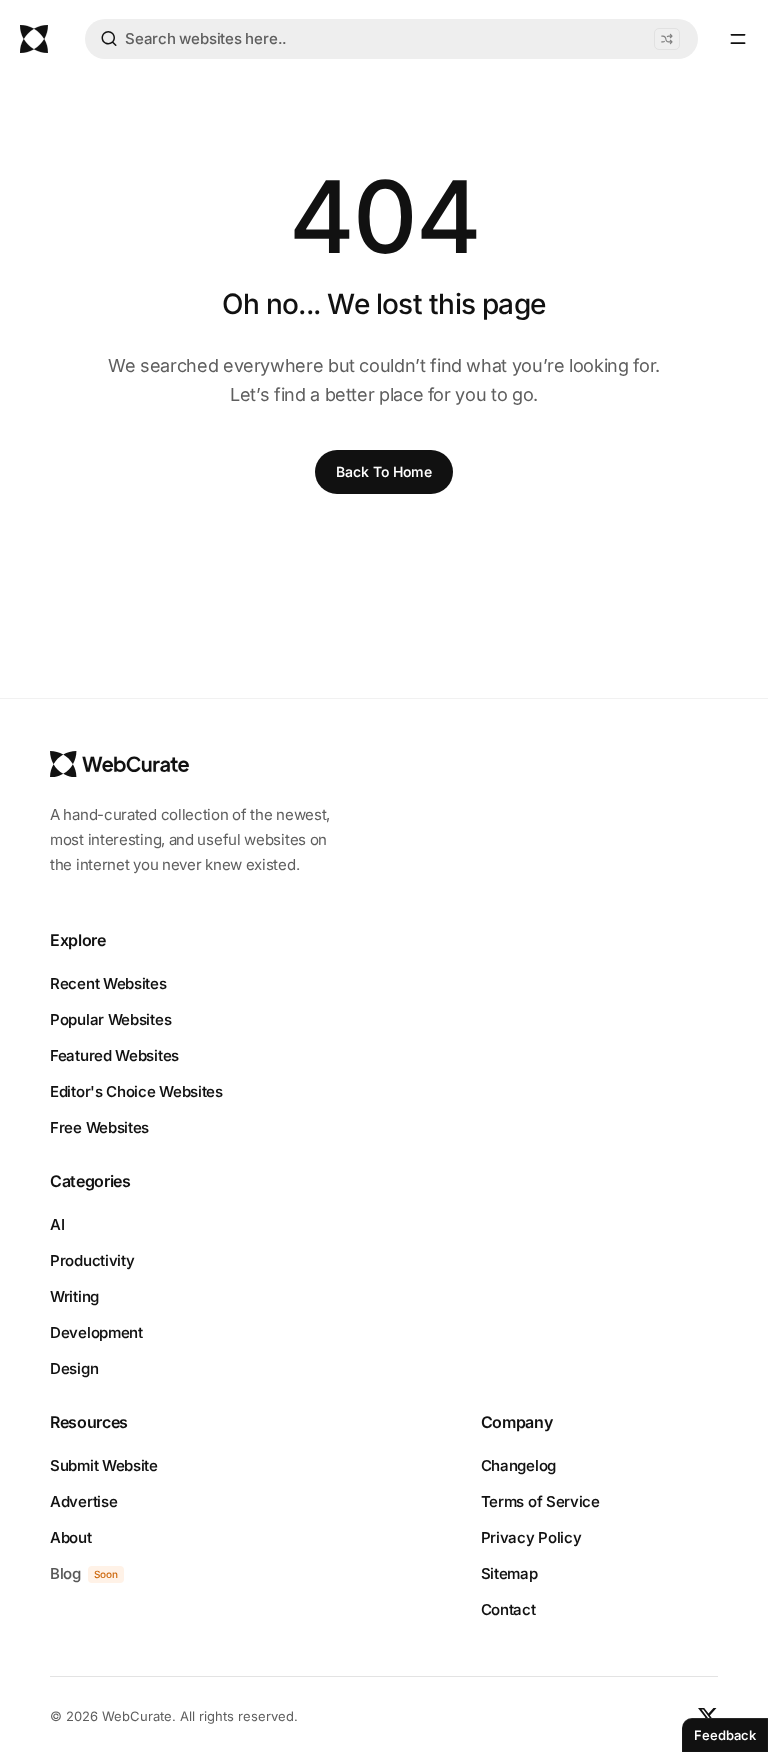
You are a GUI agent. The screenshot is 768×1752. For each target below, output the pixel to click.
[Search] (109, 42)
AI (57, 1224)
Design (74, 1368)
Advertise (83, 1501)
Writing (74, 1296)
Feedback (725, 1735)
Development (96, 1332)
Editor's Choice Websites (136, 1091)
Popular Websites (110, 1019)
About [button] (71, 1537)
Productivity (92, 1260)
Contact (508, 1609)
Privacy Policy (531, 1537)
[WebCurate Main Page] (34, 39)
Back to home (384, 471)
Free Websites (99, 1127)
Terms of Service (540, 1501)
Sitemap (509, 1573)
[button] (667, 39)
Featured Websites (114, 1055)
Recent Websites (108, 983)
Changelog (518, 1465)
